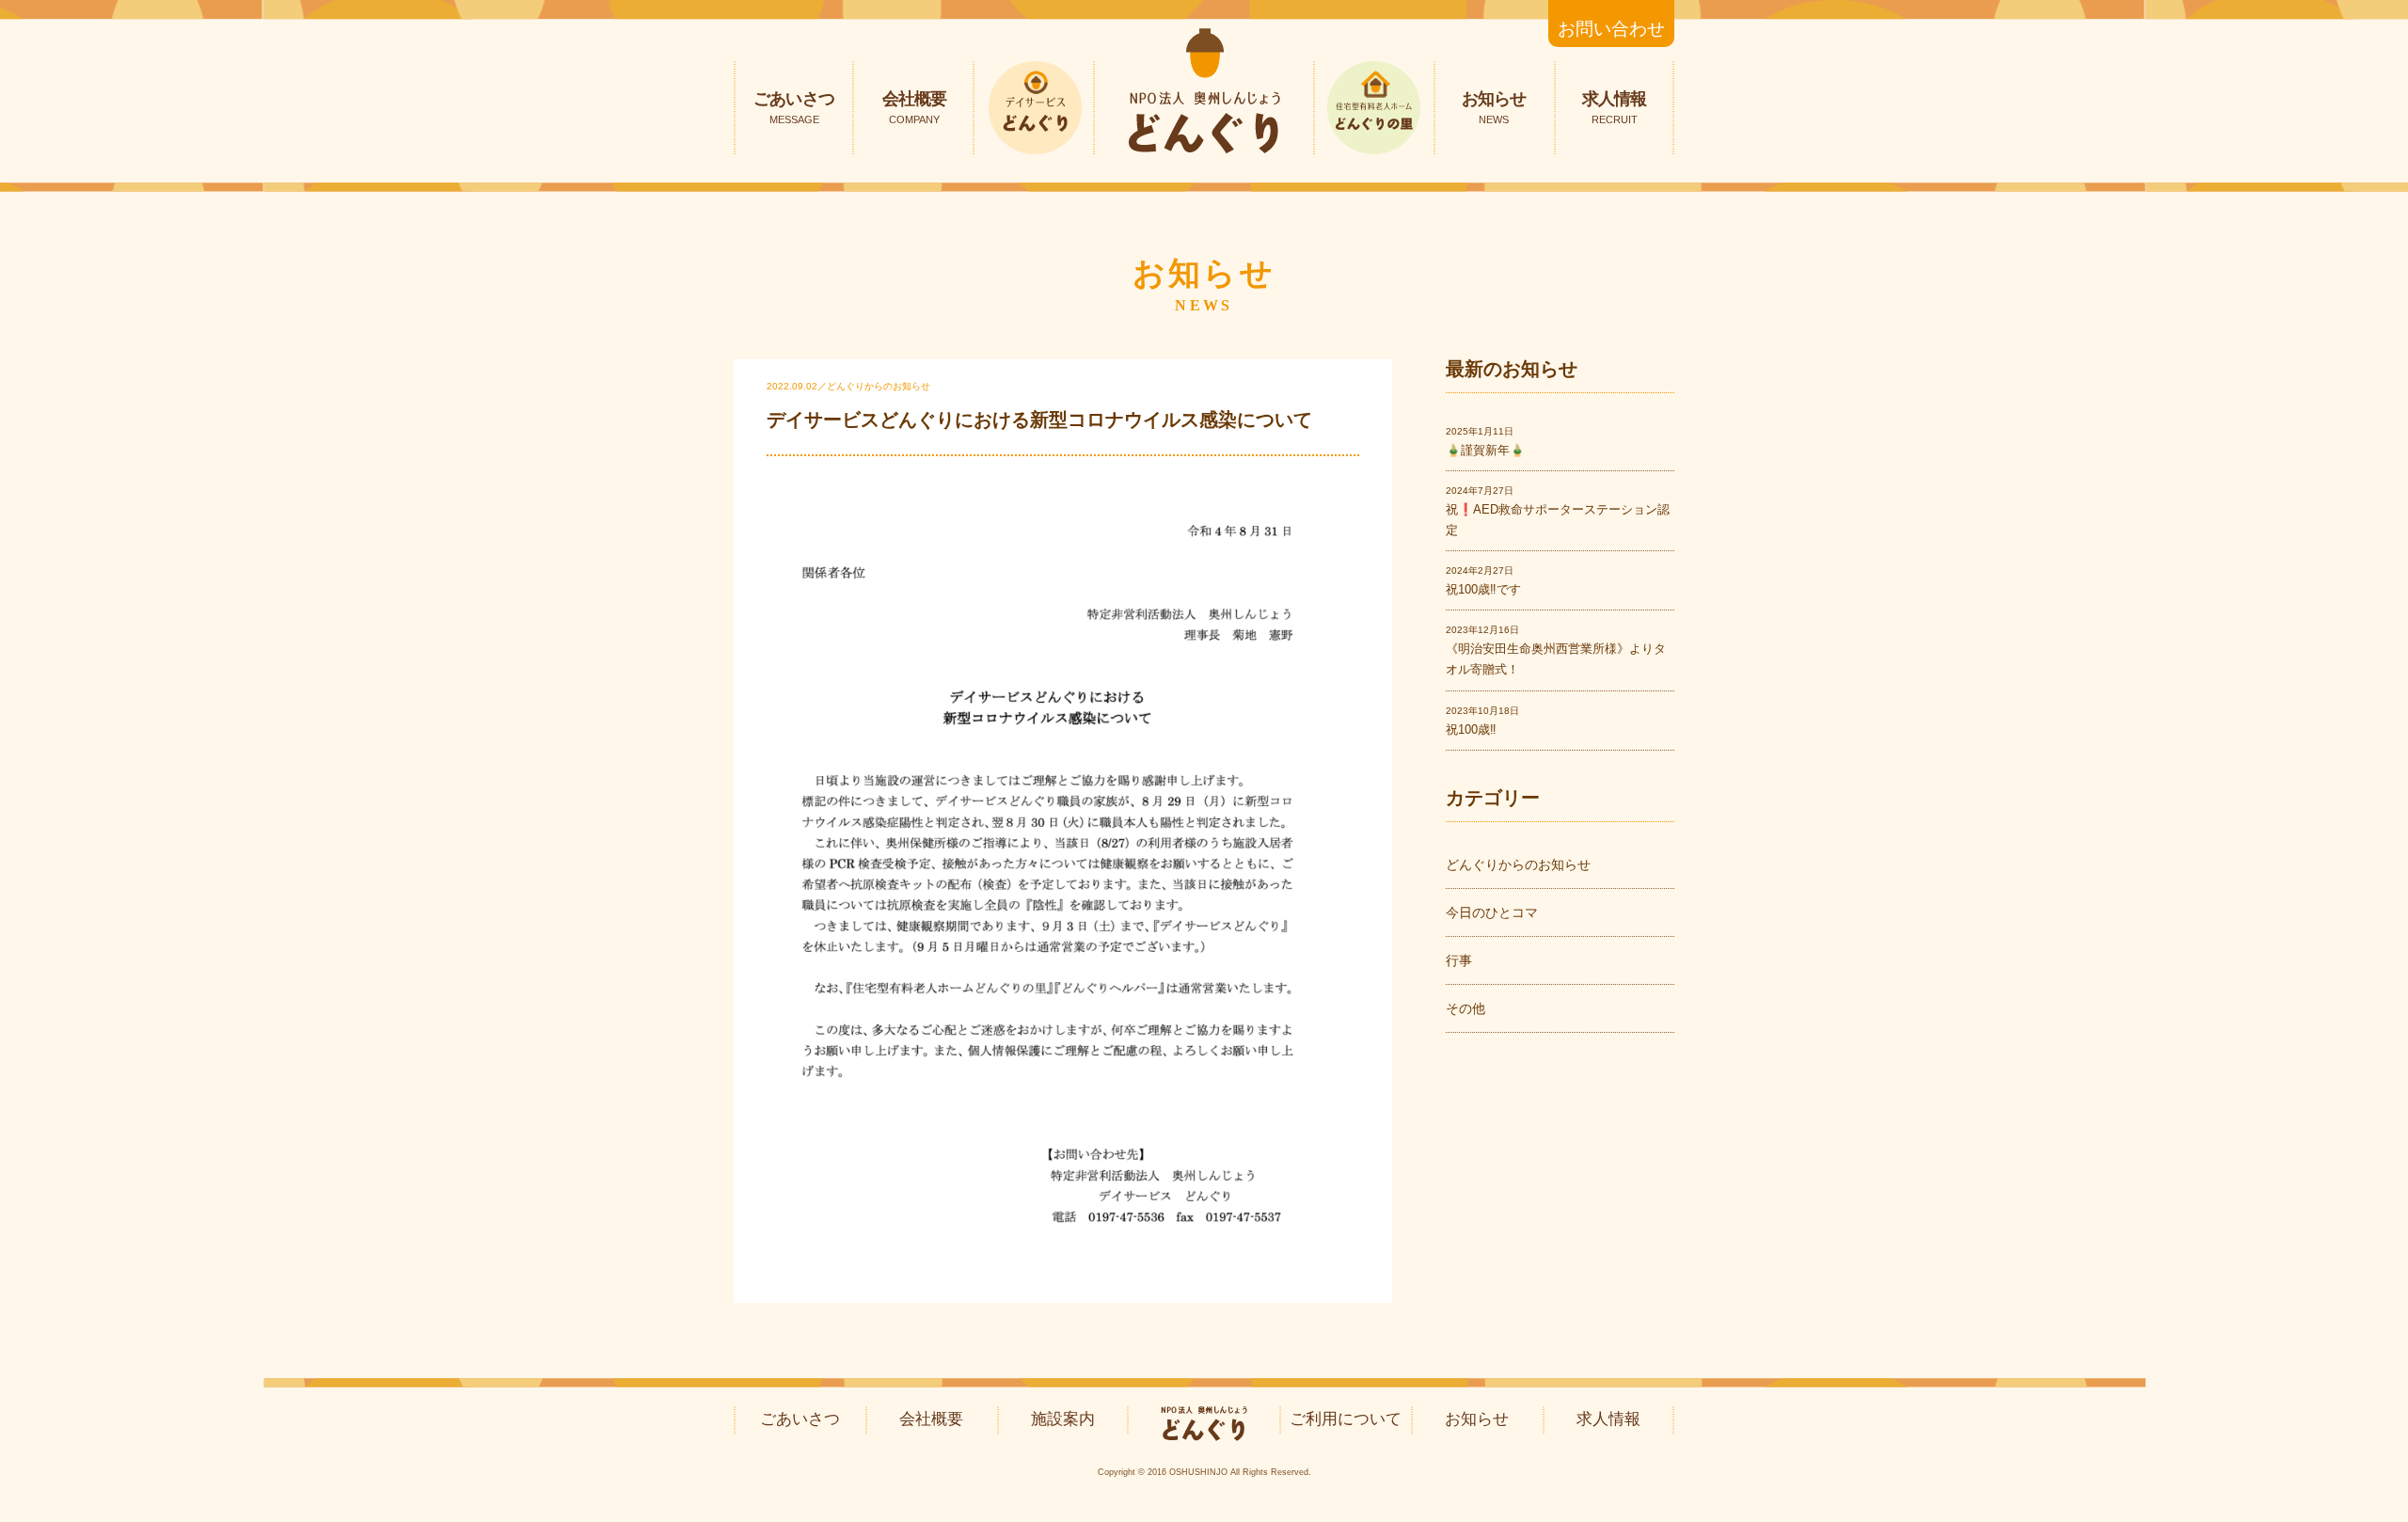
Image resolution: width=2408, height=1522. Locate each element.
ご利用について (1346, 1419)
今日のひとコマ (1492, 912)
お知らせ (1494, 107)
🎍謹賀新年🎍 (1485, 450)
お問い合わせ (1611, 29)
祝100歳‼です (1483, 589)
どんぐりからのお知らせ (1518, 864)
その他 (1465, 1008)
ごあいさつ (794, 107)
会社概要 (914, 107)
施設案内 (1063, 1419)
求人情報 (1614, 107)
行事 (1459, 960)
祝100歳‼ (1471, 729)
